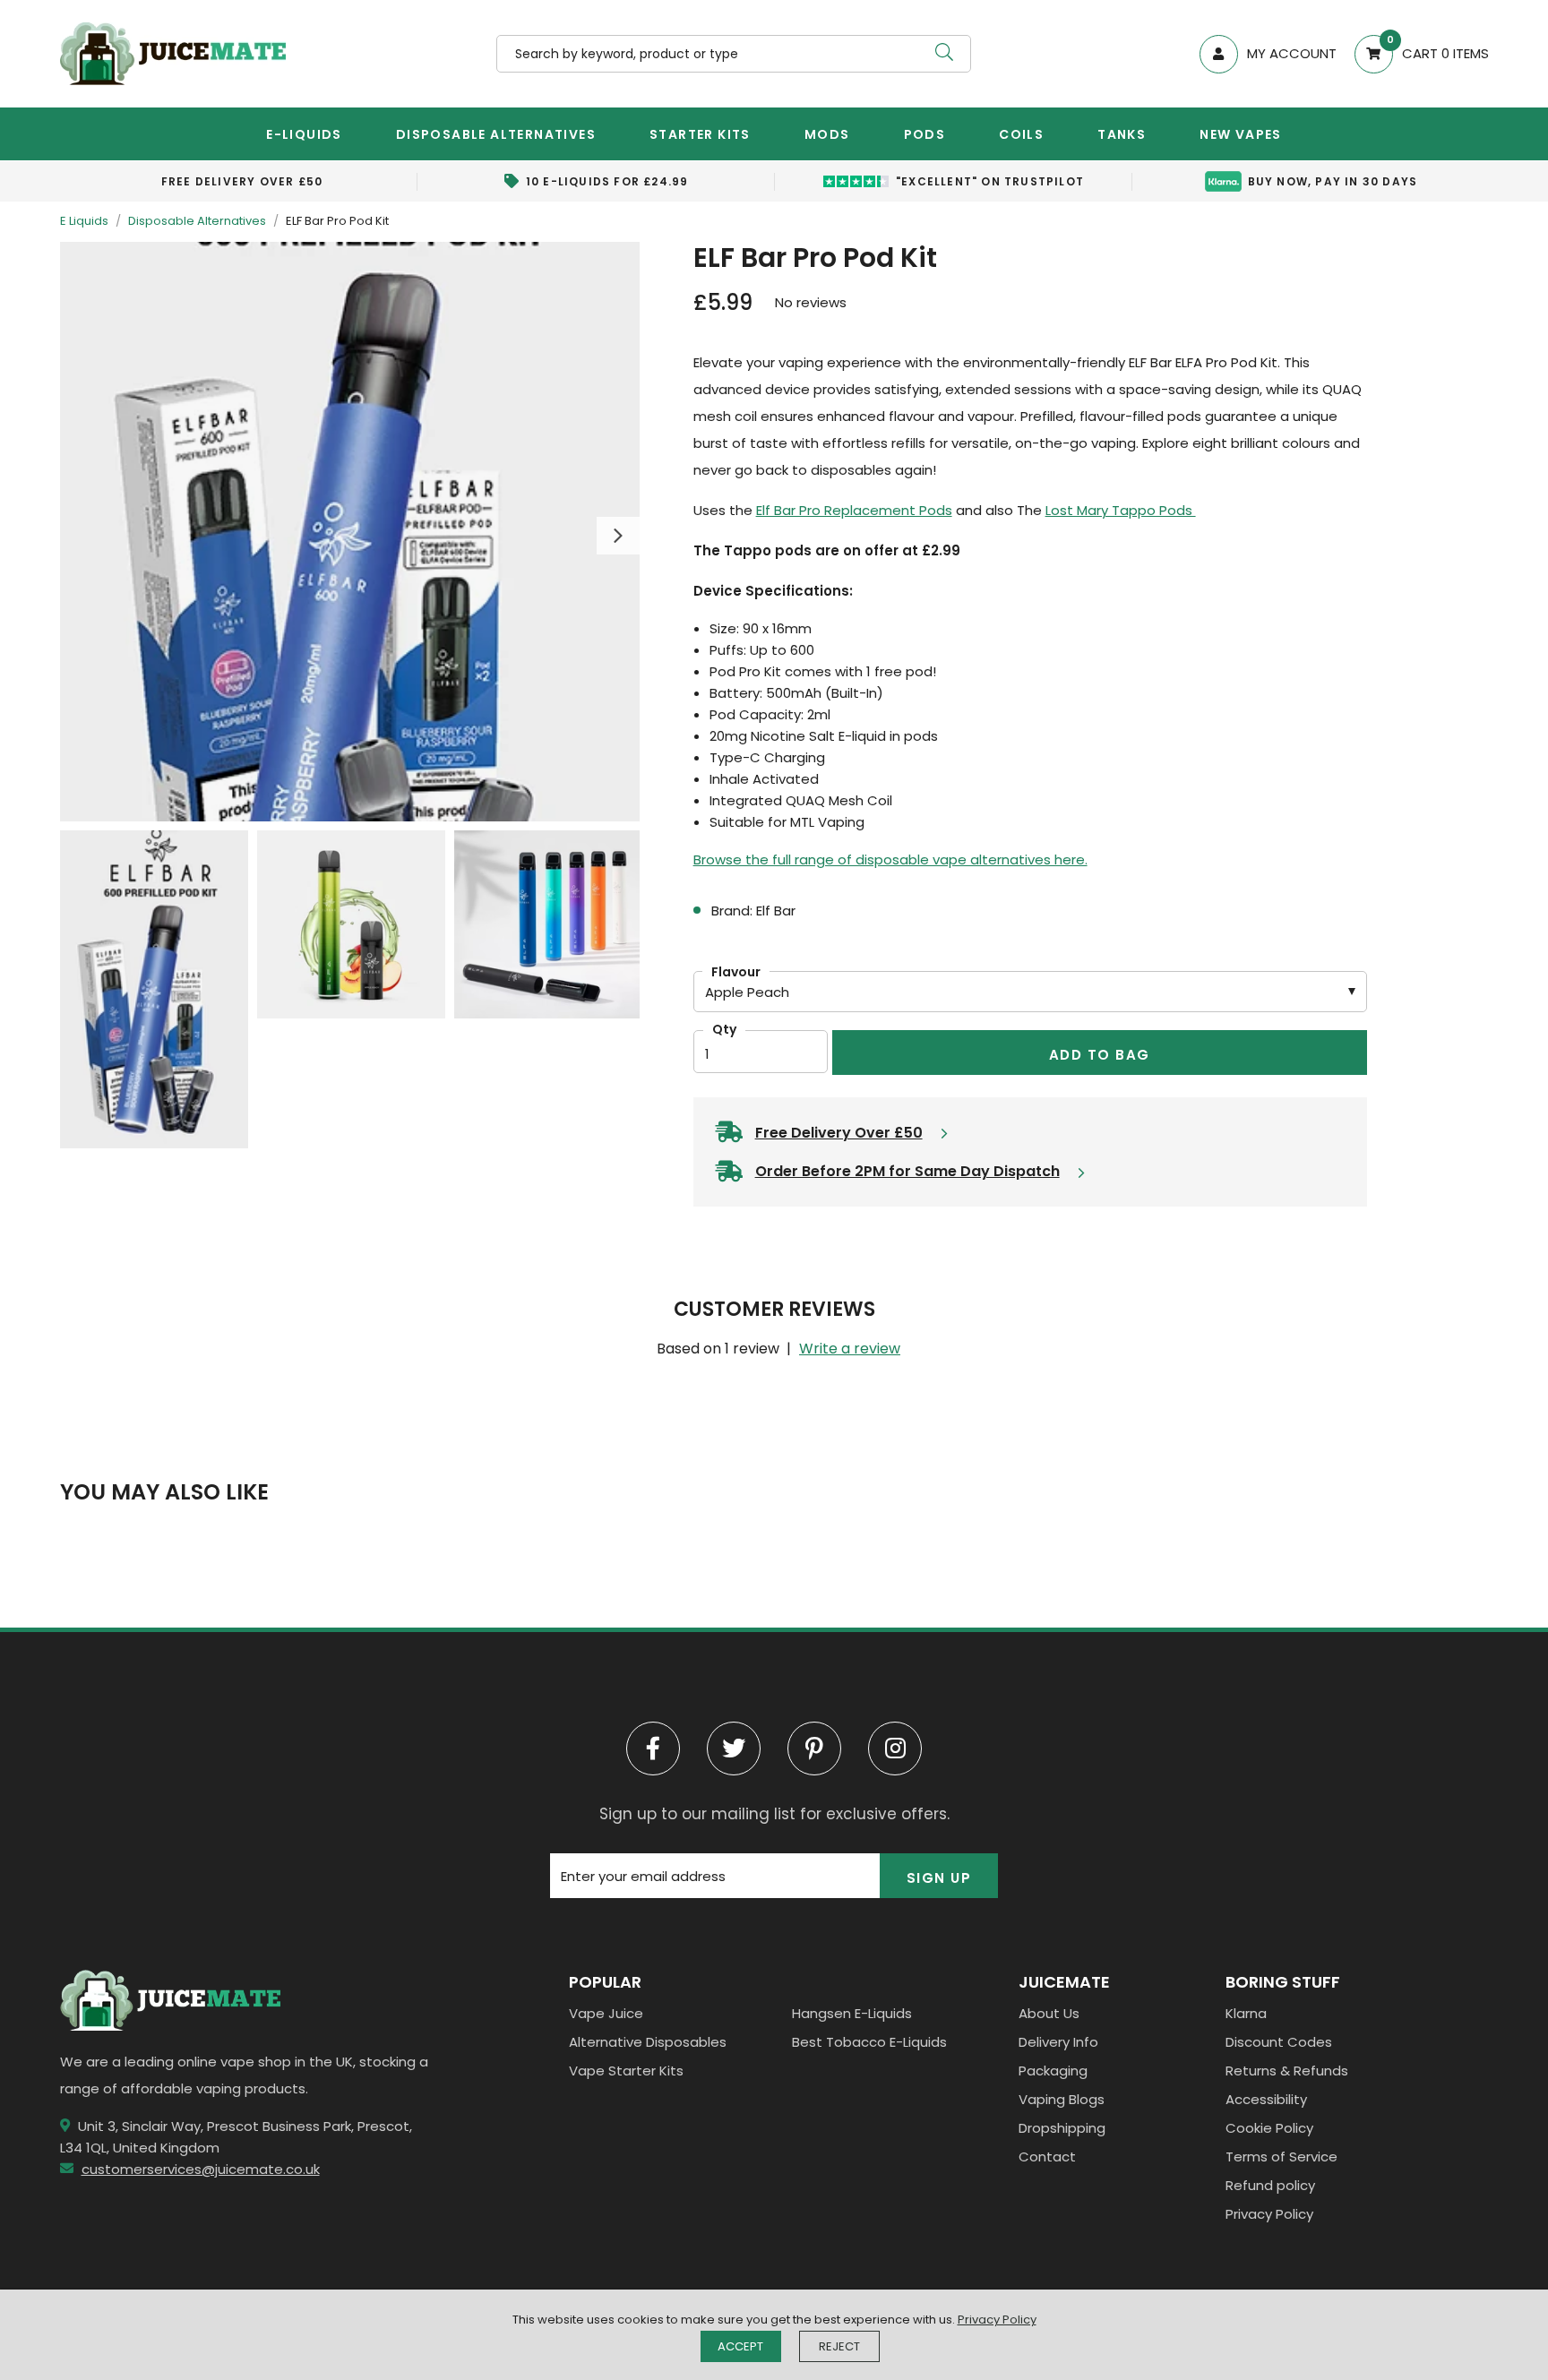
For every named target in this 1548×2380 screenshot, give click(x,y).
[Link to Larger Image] (350, 532)
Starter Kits (700, 134)
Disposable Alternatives (496, 134)
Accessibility (1266, 2099)
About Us (1049, 2013)
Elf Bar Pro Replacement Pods (854, 510)
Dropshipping (1062, 2128)
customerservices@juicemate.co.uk (201, 2169)
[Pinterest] (814, 1748)
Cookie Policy (1269, 2128)
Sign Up (939, 1878)
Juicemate (173, 54)
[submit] (944, 54)
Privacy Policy (1269, 2214)
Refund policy (1270, 2185)
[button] (1413, 54)
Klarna (1246, 2013)
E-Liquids (304, 134)
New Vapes (1241, 134)
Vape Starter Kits (626, 2071)
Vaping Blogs (1062, 2099)
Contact (1047, 2157)
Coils (1021, 134)
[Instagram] (895, 1748)
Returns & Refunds (1287, 2071)
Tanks (1122, 134)
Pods (925, 134)
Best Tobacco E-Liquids (869, 2042)
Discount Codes (1279, 2042)
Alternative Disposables (648, 2042)
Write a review (850, 1349)
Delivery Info (1058, 2042)
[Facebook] (653, 1748)
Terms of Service (1281, 2157)
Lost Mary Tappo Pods (1121, 510)
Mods (827, 134)
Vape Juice (606, 2013)
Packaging (1053, 2071)
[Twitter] (734, 1748)
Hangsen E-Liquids (852, 2013)
